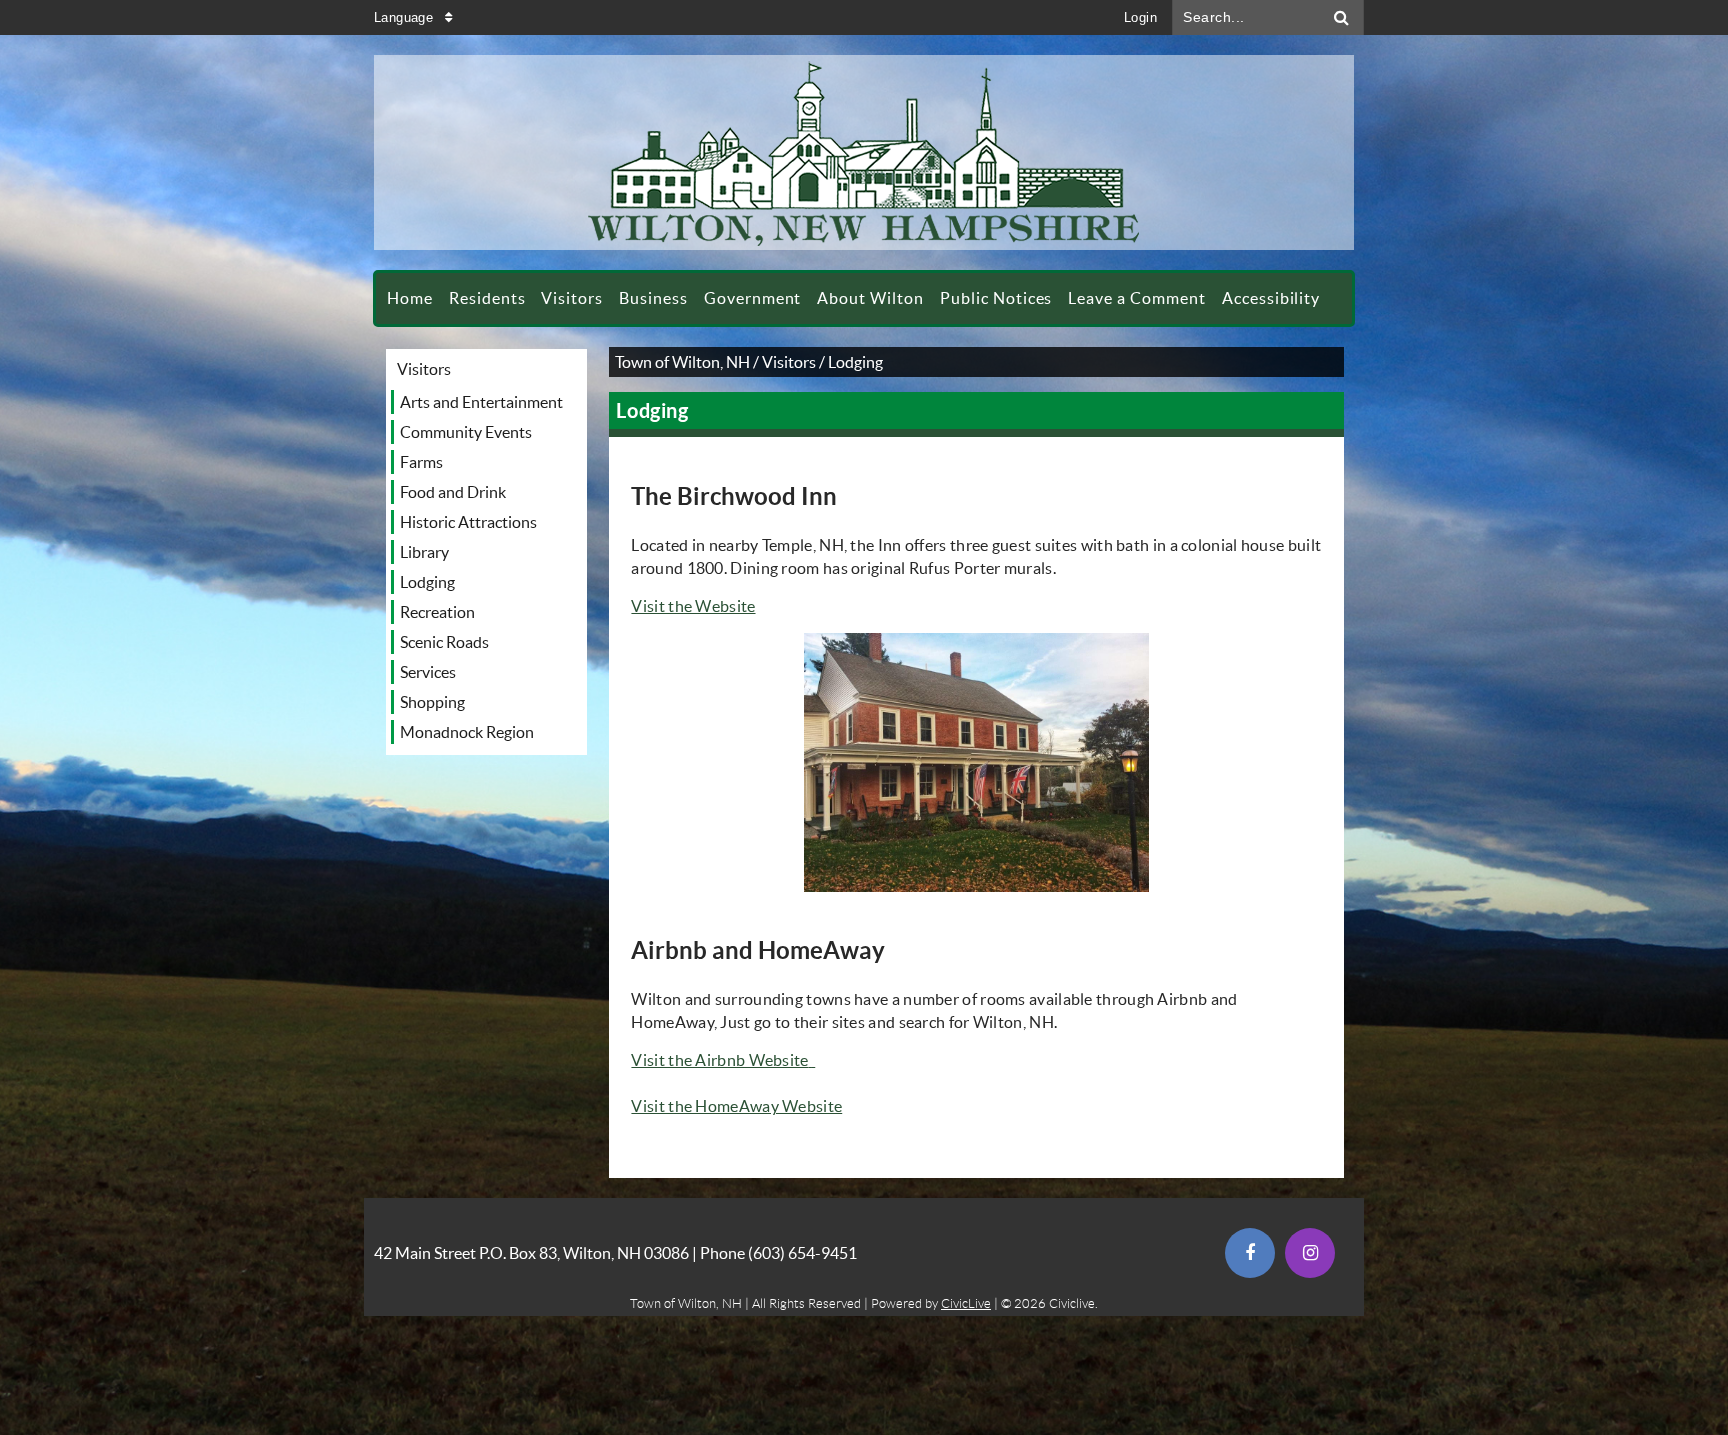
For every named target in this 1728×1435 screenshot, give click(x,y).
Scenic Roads (444, 642)
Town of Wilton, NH (682, 362)
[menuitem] (410, 298)
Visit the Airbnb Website (721, 1060)
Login (1140, 17)
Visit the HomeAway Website (736, 1106)
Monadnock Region (467, 732)
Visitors (424, 369)
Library (424, 552)
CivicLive (966, 1303)
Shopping (432, 702)
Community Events (466, 432)
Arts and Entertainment (481, 402)
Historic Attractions (468, 522)
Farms (421, 462)
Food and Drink (453, 492)
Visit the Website (693, 606)
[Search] (1342, 17)
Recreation (437, 612)
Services (428, 672)
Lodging (427, 582)
